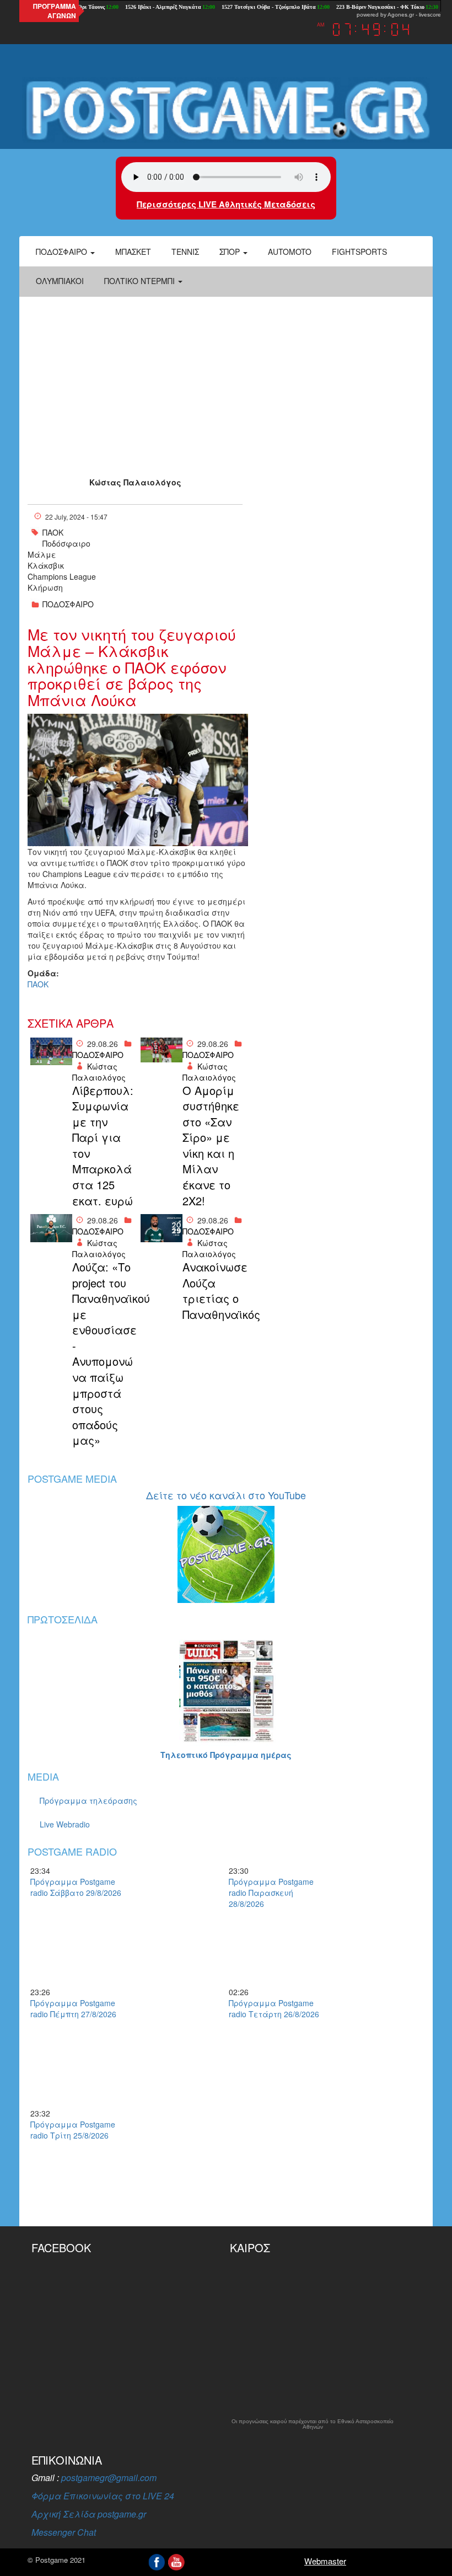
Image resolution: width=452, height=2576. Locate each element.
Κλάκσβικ (46, 565)
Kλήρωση (45, 587)
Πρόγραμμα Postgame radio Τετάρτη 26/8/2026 (274, 2008)
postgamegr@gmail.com (109, 2478)
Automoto (290, 252)
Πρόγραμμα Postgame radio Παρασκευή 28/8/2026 (271, 1893)
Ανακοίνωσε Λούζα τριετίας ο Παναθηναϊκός (214, 1291)
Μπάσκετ (133, 252)
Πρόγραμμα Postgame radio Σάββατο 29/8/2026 (76, 1887)
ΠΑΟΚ (53, 532)
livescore (430, 15)
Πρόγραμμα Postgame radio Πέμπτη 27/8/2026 (73, 2008)
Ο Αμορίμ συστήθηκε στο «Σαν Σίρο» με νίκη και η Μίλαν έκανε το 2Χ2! (211, 1146)
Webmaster (325, 2561)
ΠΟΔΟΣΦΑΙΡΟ (68, 604)
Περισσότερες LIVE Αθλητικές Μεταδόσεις (226, 204)
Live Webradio (65, 1824)
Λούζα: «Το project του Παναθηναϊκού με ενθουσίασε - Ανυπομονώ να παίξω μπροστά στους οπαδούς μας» (104, 1354)
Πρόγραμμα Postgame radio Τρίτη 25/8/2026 (73, 2130)
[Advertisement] (226, 377)
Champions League (62, 576)
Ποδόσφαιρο (63, 252)
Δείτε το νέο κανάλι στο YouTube (226, 1495)
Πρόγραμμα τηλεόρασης (88, 1800)
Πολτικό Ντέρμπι (141, 281)
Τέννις (185, 252)
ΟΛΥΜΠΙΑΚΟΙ (60, 281)
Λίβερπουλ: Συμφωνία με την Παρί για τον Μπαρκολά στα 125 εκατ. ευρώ (103, 1146)
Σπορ (231, 252)
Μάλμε (42, 554)
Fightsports (359, 252)
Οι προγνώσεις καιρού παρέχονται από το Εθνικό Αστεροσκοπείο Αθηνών (313, 2424)
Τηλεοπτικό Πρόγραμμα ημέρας (226, 1755)
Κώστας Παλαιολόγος (135, 482)
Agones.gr (401, 15)
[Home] (226, 110)
